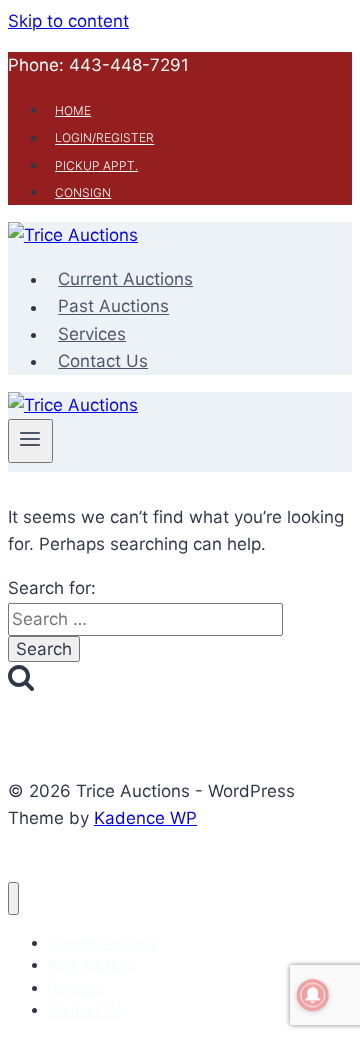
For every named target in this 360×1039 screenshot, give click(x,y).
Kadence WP (145, 818)
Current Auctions (125, 279)
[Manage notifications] (313, 995)
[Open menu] (30, 441)
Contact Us (103, 361)
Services (92, 334)
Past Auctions (113, 307)
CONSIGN (83, 192)
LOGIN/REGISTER (104, 138)
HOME (73, 110)
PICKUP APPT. (96, 165)
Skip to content (68, 21)
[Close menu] (13, 898)
